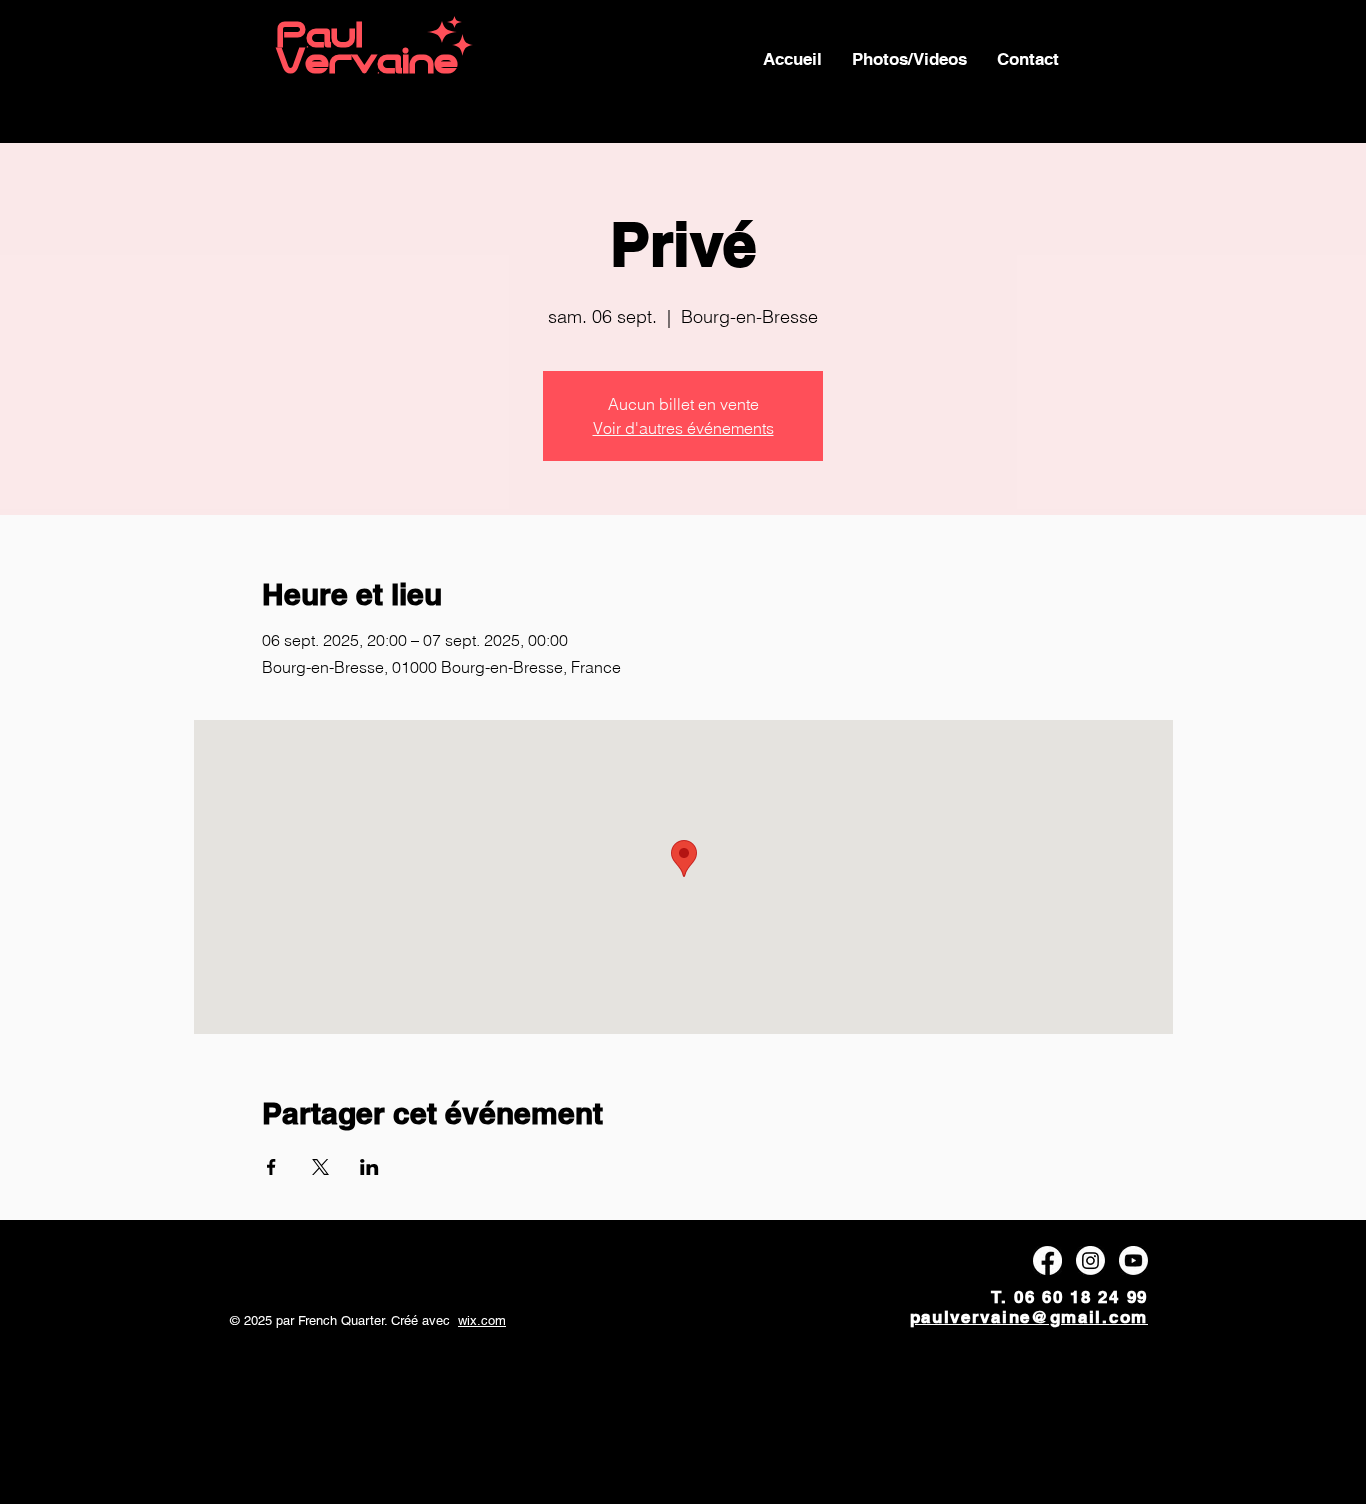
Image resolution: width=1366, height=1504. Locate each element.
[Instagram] (1090, 1260)
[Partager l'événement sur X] (320, 1167)
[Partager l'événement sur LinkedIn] (369, 1167)
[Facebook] (1047, 1260)
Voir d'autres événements (683, 428)
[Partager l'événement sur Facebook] (271, 1167)
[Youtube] (1133, 1260)
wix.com (482, 1320)
